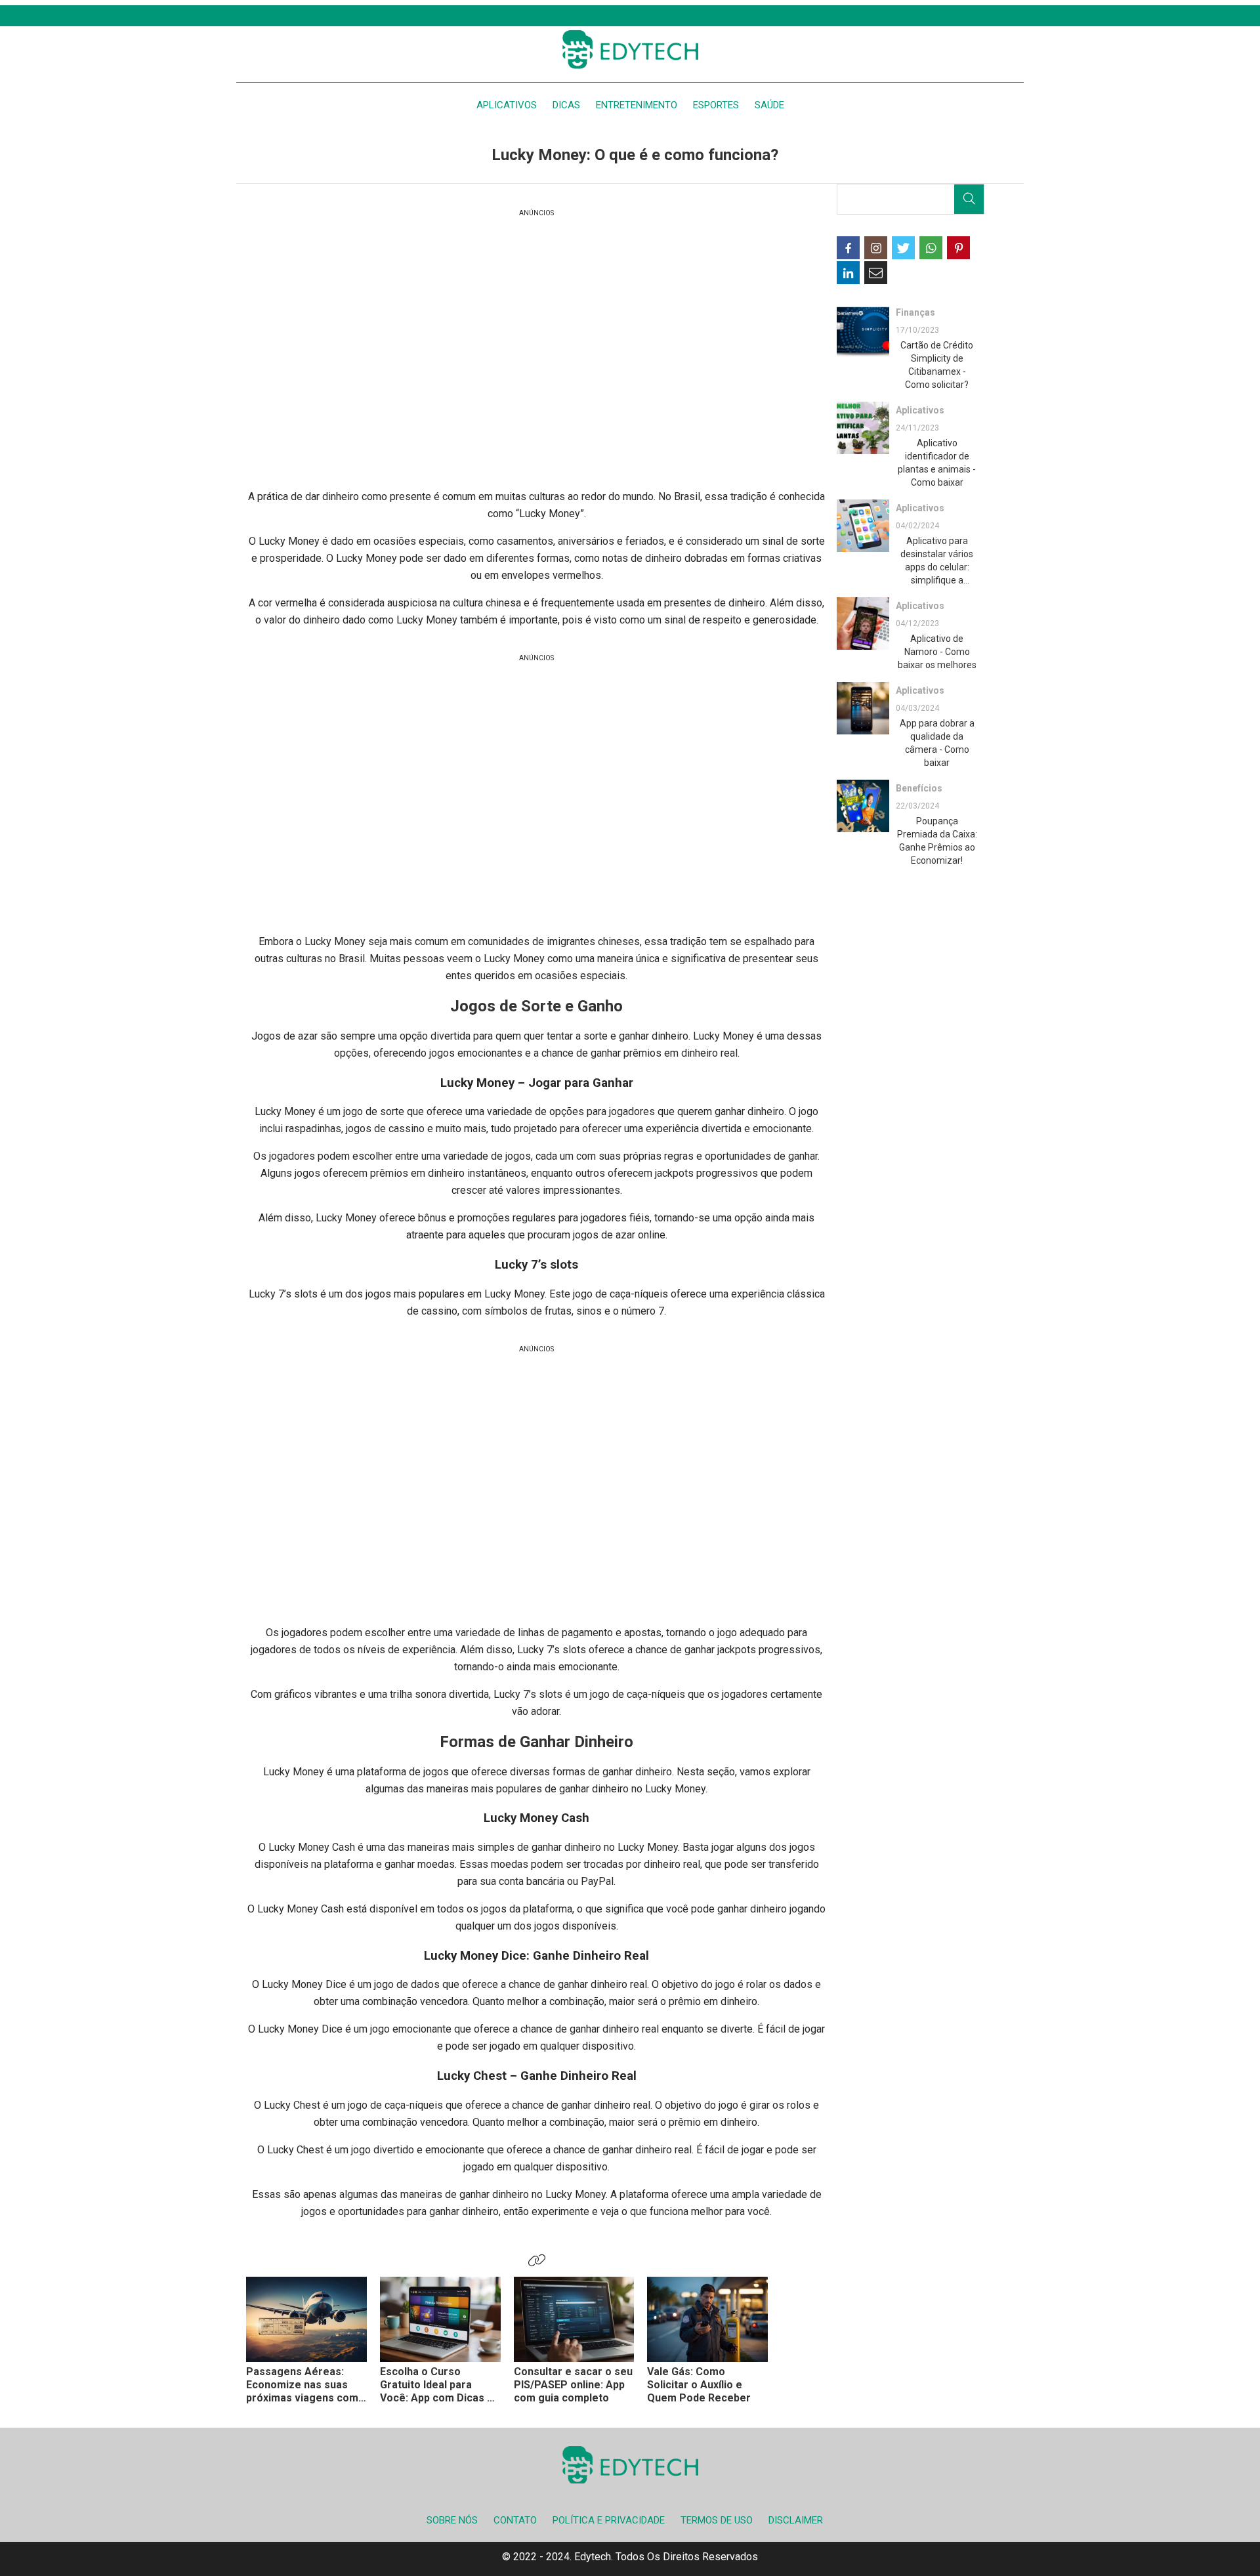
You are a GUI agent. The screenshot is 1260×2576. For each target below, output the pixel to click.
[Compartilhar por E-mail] (876, 273)
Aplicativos (507, 105)
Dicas (566, 105)
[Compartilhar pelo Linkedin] (848, 273)
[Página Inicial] (630, 49)
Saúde (769, 105)
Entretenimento (637, 105)
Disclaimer (796, 2520)
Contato (515, 2520)
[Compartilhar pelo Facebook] (848, 248)
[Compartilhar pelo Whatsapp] (931, 248)
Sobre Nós (452, 2520)
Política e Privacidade (609, 2520)
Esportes (716, 105)
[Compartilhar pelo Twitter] (903, 248)
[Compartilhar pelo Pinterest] (958, 248)
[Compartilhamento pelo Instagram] (876, 248)
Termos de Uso (717, 2520)
